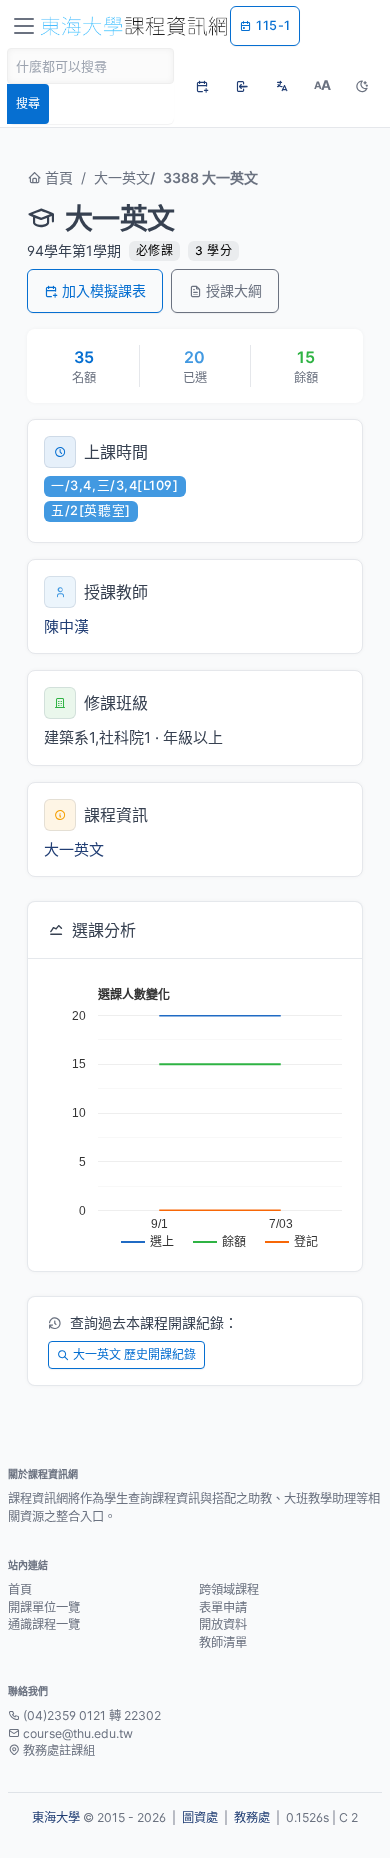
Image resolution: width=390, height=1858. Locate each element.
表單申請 (223, 1607)
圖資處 (200, 1817)
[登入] (242, 86)
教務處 (252, 1817)
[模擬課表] (202, 86)
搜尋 (28, 103)
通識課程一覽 (44, 1624)
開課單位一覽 (44, 1607)
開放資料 (223, 1624)
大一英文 (122, 177)
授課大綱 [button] (234, 290)
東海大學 (56, 1817)
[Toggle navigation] (24, 26)
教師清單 (223, 1642)
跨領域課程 (229, 1589)
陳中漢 (66, 626)
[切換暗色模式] (362, 86)
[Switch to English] (282, 86)
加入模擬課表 (104, 290)
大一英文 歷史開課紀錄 (134, 1354)
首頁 (57, 177)
